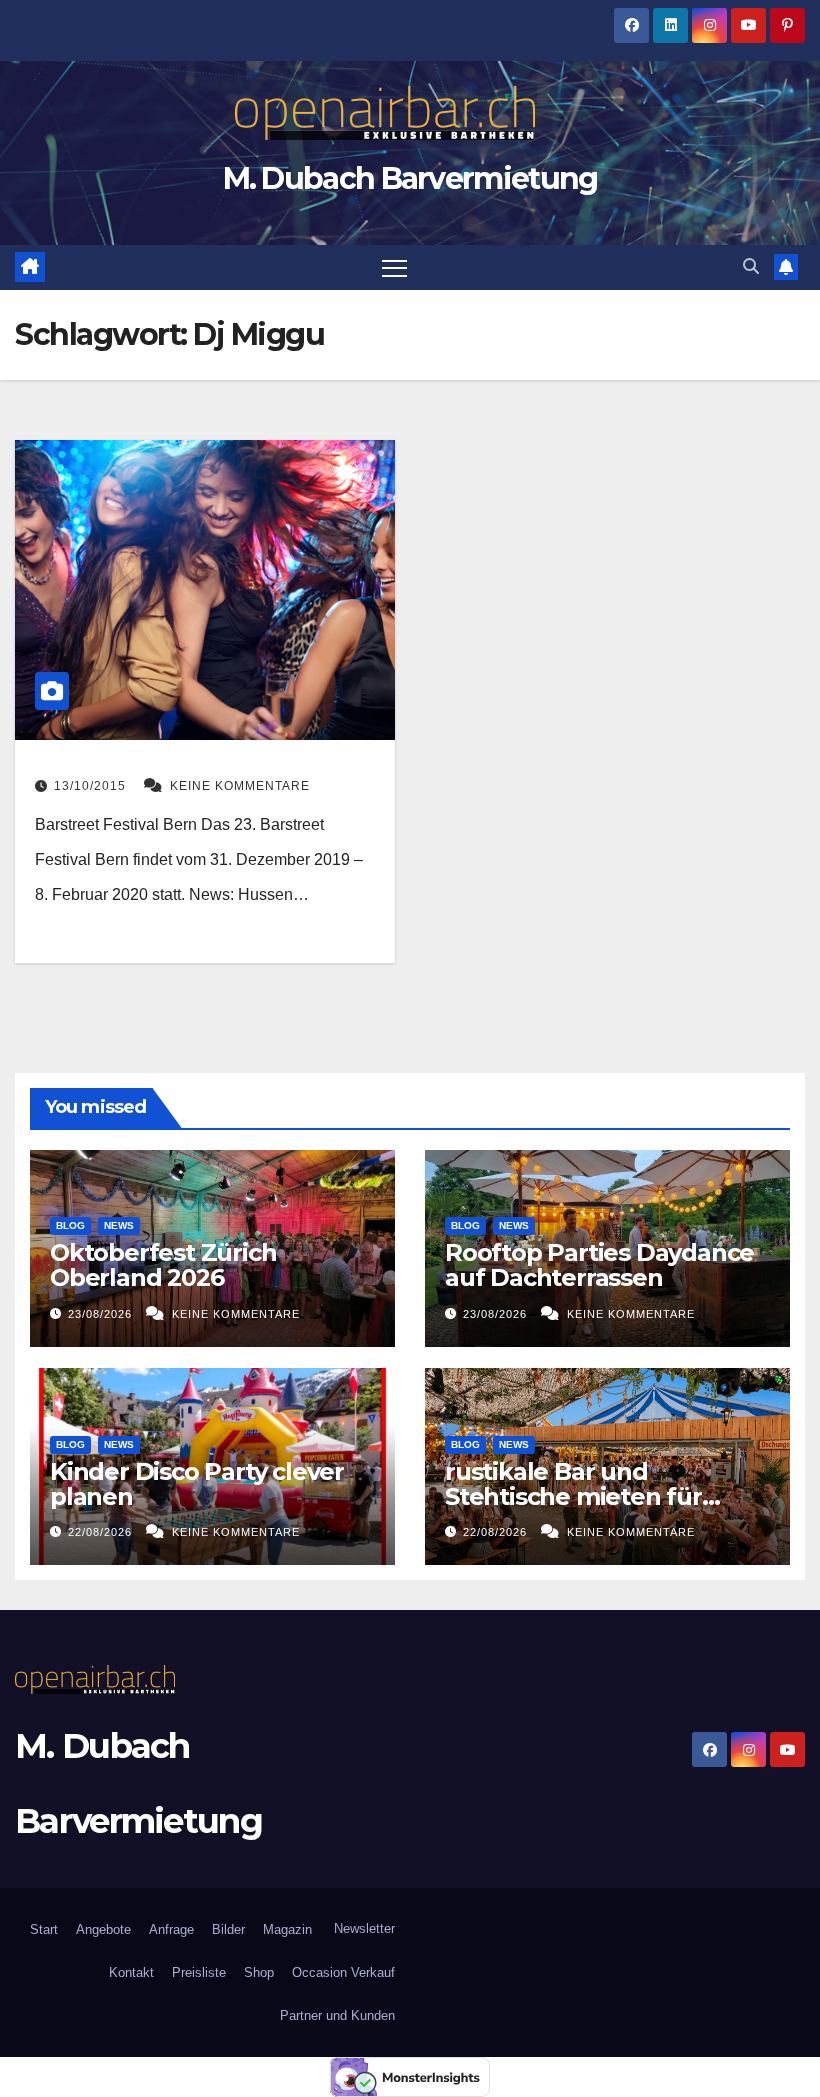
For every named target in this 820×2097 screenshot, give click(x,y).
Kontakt (131, 1972)
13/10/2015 (92, 786)
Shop (259, 1972)
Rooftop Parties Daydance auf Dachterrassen (599, 1265)
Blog (70, 1225)
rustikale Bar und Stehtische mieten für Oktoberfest (573, 1496)
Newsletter (362, 1928)
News (119, 1225)
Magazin (287, 1929)
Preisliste (199, 1972)
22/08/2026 (102, 1532)
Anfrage (171, 1929)
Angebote (103, 1929)
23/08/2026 (102, 1314)
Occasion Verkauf (343, 1972)
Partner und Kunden (337, 2015)
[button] (751, 266)
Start (44, 1929)
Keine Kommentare (240, 786)
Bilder (228, 1929)
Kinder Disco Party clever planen (197, 1484)
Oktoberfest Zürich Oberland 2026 (163, 1265)
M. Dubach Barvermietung (410, 178)
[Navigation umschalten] (394, 267)
